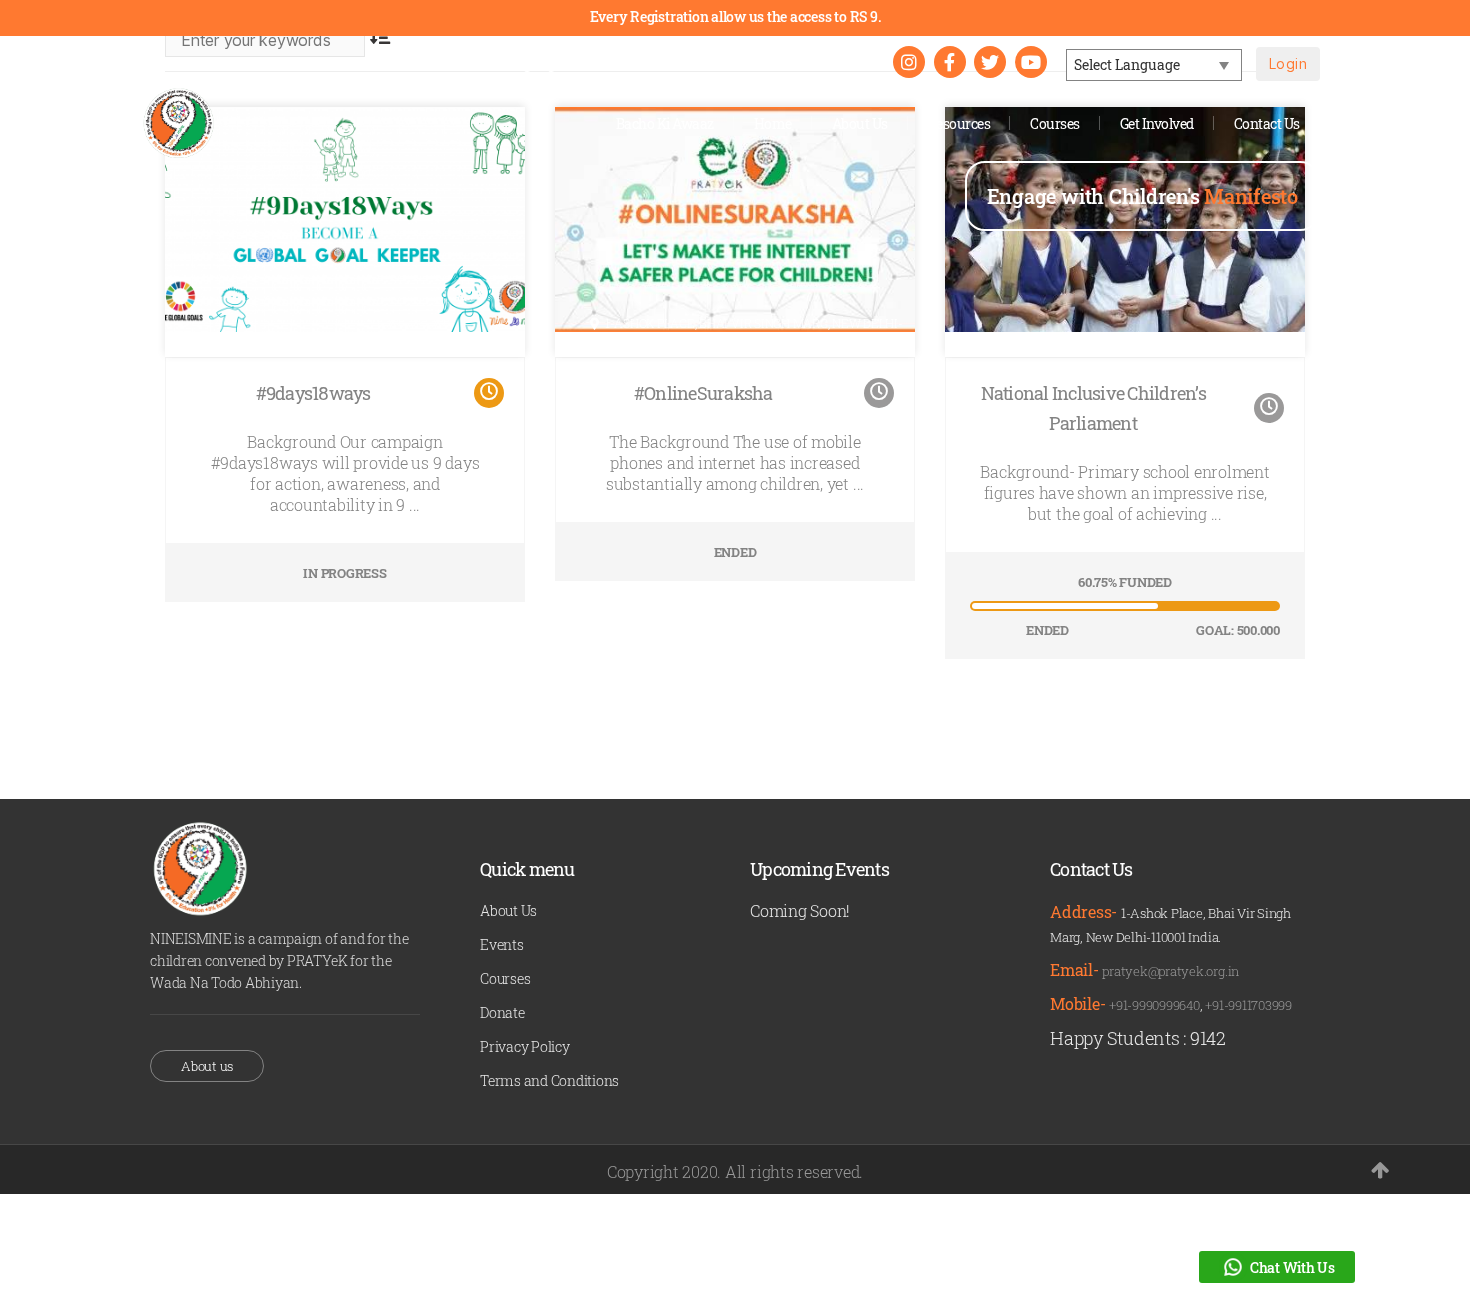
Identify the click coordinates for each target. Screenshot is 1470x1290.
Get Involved (1157, 123)
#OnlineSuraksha (703, 393)
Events (502, 944)
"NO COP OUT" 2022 (795, 62)
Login (1288, 63)
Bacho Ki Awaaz (665, 123)
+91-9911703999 (1248, 1005)
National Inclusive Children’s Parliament (1093, 408)
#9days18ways (313, 393)
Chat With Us (1292, 1267)
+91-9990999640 (1154, 1005)
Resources (959, 123)
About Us (860, 123)
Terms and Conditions (549, 1080)
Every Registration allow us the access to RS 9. (735, 16)
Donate (502, 1012)
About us (207, 1066)
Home (773, 123)
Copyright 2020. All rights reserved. (735, 1171)
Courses (1055, 123)
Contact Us (1267, 123)
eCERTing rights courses (587, 62)
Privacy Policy (525, 1046)
